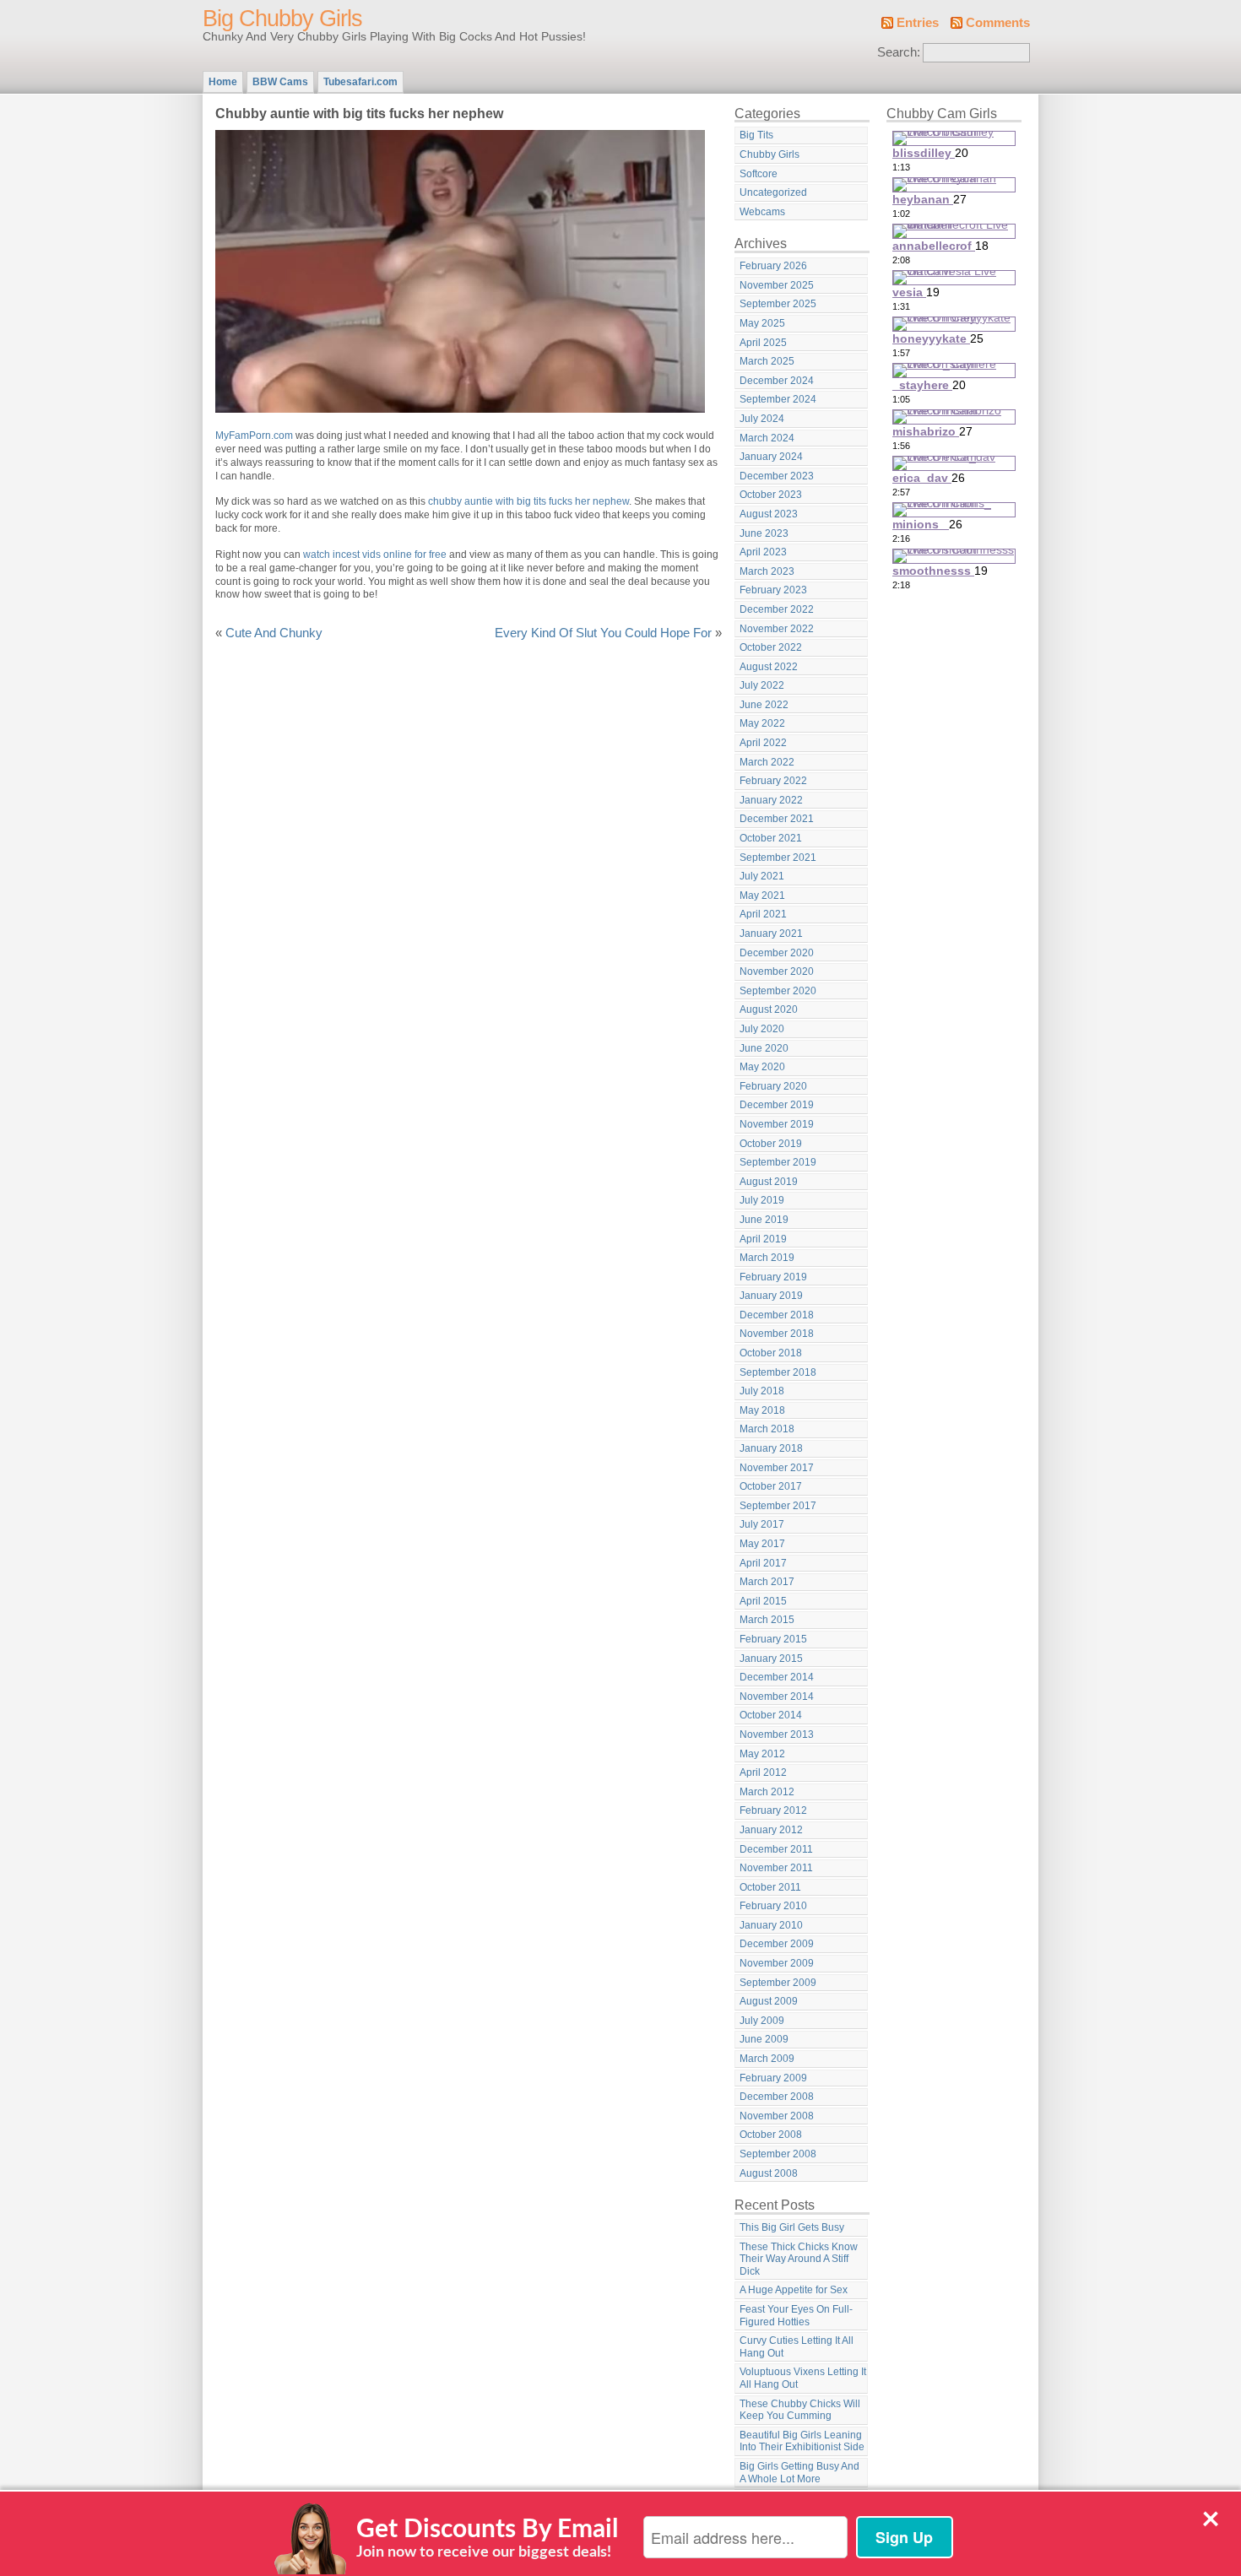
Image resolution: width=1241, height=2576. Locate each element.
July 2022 (762, 685)
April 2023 (763, 552)
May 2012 (762, 1754)
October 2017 (771, 1486)
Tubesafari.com (360, 82)
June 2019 (764, 1220)
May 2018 (762, 1410)
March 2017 (767, 1582)
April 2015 (763, 1601)
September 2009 (778, 1983)
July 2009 (762, 2021)
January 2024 (771, 457)
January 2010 (771, 1925)
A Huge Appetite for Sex (794, 2290)
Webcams (762, 212)
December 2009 (777, 1944)
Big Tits (756, 135)
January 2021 (771, 934)
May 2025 (762, 323)
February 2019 (773, 1277)
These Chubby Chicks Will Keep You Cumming (800, 2410)
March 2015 (767, 1620)
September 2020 (778, 991)
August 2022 (769, 667)
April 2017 (763, 1563)
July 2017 (762, 1524)
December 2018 (777, 1315)
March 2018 (767, 1429)
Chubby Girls (770, 154)
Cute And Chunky (274, 633)
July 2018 (762, 1391)
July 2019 (762, 1200)
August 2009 (769, 2001)
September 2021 (778, 858)
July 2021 (762, 876)
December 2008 (777, 2097)
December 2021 (777, 819)
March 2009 (767, 2059)
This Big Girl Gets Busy (792, 2227)
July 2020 (762, 1029)
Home (223, 82)
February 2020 (773, 1086)
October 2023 (771, 495)
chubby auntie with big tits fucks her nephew (528, 501)
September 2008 (778, 2154)
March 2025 (767, 361)
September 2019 (778, 1162)
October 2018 (771, 1353)
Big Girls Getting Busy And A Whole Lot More (799, 2473)
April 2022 (763, 743)
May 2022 (762, 723)
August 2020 (769, 1009)
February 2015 (773, 1639)
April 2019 (763, 1239)
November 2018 (777, 1334)
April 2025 (763, 343)
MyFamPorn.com (254, 436)
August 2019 (769, 1182)
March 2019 (767, 1258)
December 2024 (777, 381)
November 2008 (777, 2116)
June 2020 (764, 1048)
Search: (899, 52)
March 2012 (767, 1792)
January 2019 (771, 1296)
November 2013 (777, 1734)
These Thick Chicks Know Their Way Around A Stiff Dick (799, 2259)
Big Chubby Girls (282, 19)
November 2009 (777, 1963)
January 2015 (771, 1659)
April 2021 (763, 914)
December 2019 (777, 1105)
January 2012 (771, 1830)
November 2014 (777, 1697)
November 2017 (777, 1468)
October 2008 (771, 2135)
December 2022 (777, 609)
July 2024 (762, 419)
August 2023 (769, 514)
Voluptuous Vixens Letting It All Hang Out (803, 2378)
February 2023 (773, 590)
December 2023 (777, 476)
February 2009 (773, 2078)
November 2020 (777, 971)
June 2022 (764, 705)
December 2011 (776, 1849)
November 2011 (776, 1868)
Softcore (759, 174)
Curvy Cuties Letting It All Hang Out (797, 2347)
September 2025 (778, 304)
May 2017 (762, 1544)
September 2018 (778, 1372)
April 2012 (763, 1772)
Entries (918, 23)
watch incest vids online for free (375, 555)
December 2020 (777, 953)
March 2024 (767, 438)
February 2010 (773, 1906)
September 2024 (778, 399)
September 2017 (778, 1506)
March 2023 (767, 571)
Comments (998, 23)
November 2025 (777, 285)
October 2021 (771, 838)
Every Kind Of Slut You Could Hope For (603, 633)
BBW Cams (280, 82)
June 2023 (764, 533)
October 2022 (771, 647)
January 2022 (771, 800)
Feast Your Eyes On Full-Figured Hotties (796, 2316)
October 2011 (770, 1887)
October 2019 (771, 1144)
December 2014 (777, 1677)
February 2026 (773, 266)
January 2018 (771, 1448)
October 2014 (771, 1715)
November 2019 (777, 1124)
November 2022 (777, 629)
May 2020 (762, 1067)
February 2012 (773, 1810)
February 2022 (773, 781)
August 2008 (769, 2173)
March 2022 (767, 762)
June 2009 (764, 2039)
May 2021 (762, 896)
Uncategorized (773, 192)
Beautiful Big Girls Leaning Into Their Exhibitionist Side (802, 2441)
